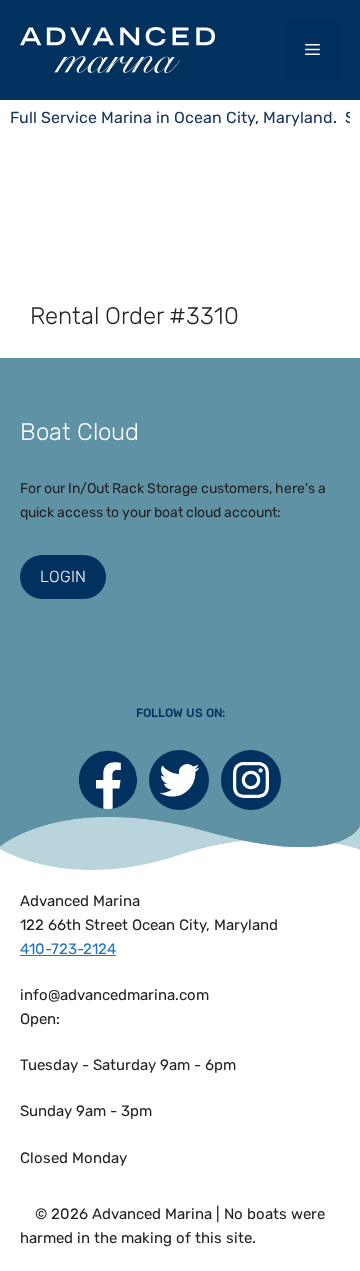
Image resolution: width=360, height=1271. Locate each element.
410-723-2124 (68, 949)
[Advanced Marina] (117, 49)
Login (63, 576)
